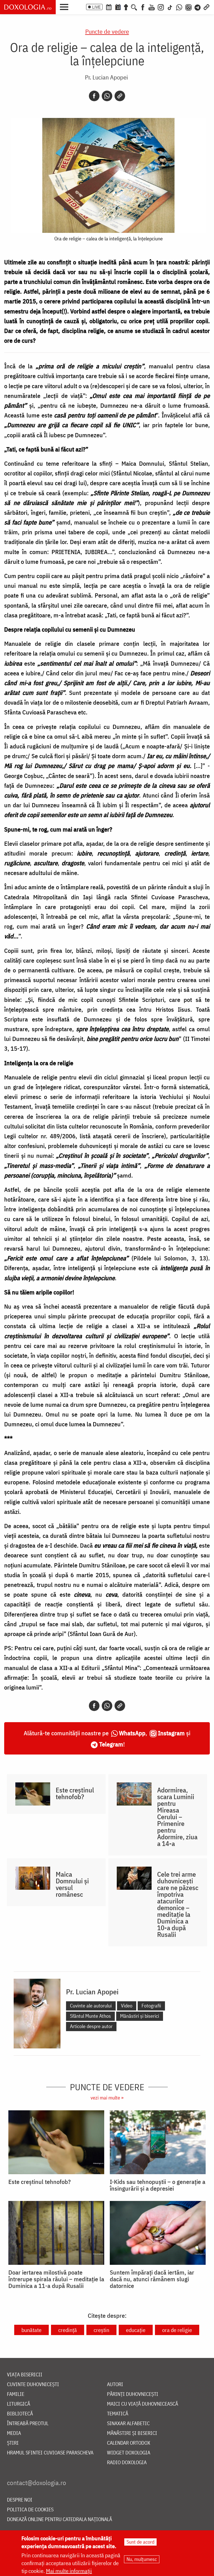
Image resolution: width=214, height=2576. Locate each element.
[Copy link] (120, 96)
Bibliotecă (20, 2414)
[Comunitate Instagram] (189, 7)
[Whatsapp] (107, 96)
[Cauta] (134, 7)
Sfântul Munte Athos (90, 2016)
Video (127, 2006)
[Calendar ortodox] (109, 7)
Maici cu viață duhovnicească (143, 2404)
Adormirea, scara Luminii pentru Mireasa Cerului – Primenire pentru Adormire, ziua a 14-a (177, 1817)
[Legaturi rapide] (206, 7)
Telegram (111, 1744)
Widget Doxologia (129, 2453)
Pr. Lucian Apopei (106, 77)
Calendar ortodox (129, 2443)
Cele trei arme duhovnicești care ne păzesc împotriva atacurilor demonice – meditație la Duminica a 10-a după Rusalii (178, 1904)
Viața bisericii (25, 2375)
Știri (13, 2443)
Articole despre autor (91, 2026)
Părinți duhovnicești (133, 2394)
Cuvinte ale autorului (91, 2006)
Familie (16, 2394)
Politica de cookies (30, 2510)
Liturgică (19, 2404)
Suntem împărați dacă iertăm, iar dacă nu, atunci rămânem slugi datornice (152, 2279)
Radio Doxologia (127, 2463)
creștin (101, 2330)
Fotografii (151, 2006)
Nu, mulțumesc (142, 2559)
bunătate (31, 2330)
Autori (115, 2385)
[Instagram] (161, 7)
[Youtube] (152, 7)
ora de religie (177, 2330)
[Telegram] (198, 7)
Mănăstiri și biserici (140, 2016)
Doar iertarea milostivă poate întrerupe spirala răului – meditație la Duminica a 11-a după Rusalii (56, 2279)
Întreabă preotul (28, 2424)
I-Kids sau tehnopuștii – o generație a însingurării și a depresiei (158, 2185)
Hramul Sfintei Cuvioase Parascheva (50, 2453)
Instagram (171, 1733)
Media (14, 2433)
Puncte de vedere (107, 31)
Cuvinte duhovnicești (33, 2385)
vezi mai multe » (107, 2098)
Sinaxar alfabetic (128, 2424)
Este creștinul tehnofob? (75, 1793)
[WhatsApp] (179, 7)
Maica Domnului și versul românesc (72, 1884)
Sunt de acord (140, 2542)
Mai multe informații (69, 2571)
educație (136, 2330)
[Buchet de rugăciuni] (126, 7)
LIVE (96, 7)
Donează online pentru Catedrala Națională (59, 2520)
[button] (65, 6)
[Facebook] (143, 7)
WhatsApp (132, 1733)
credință (68, 2330)
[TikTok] (170, 7)
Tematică (118, 2414)
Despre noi (20, 2500)
